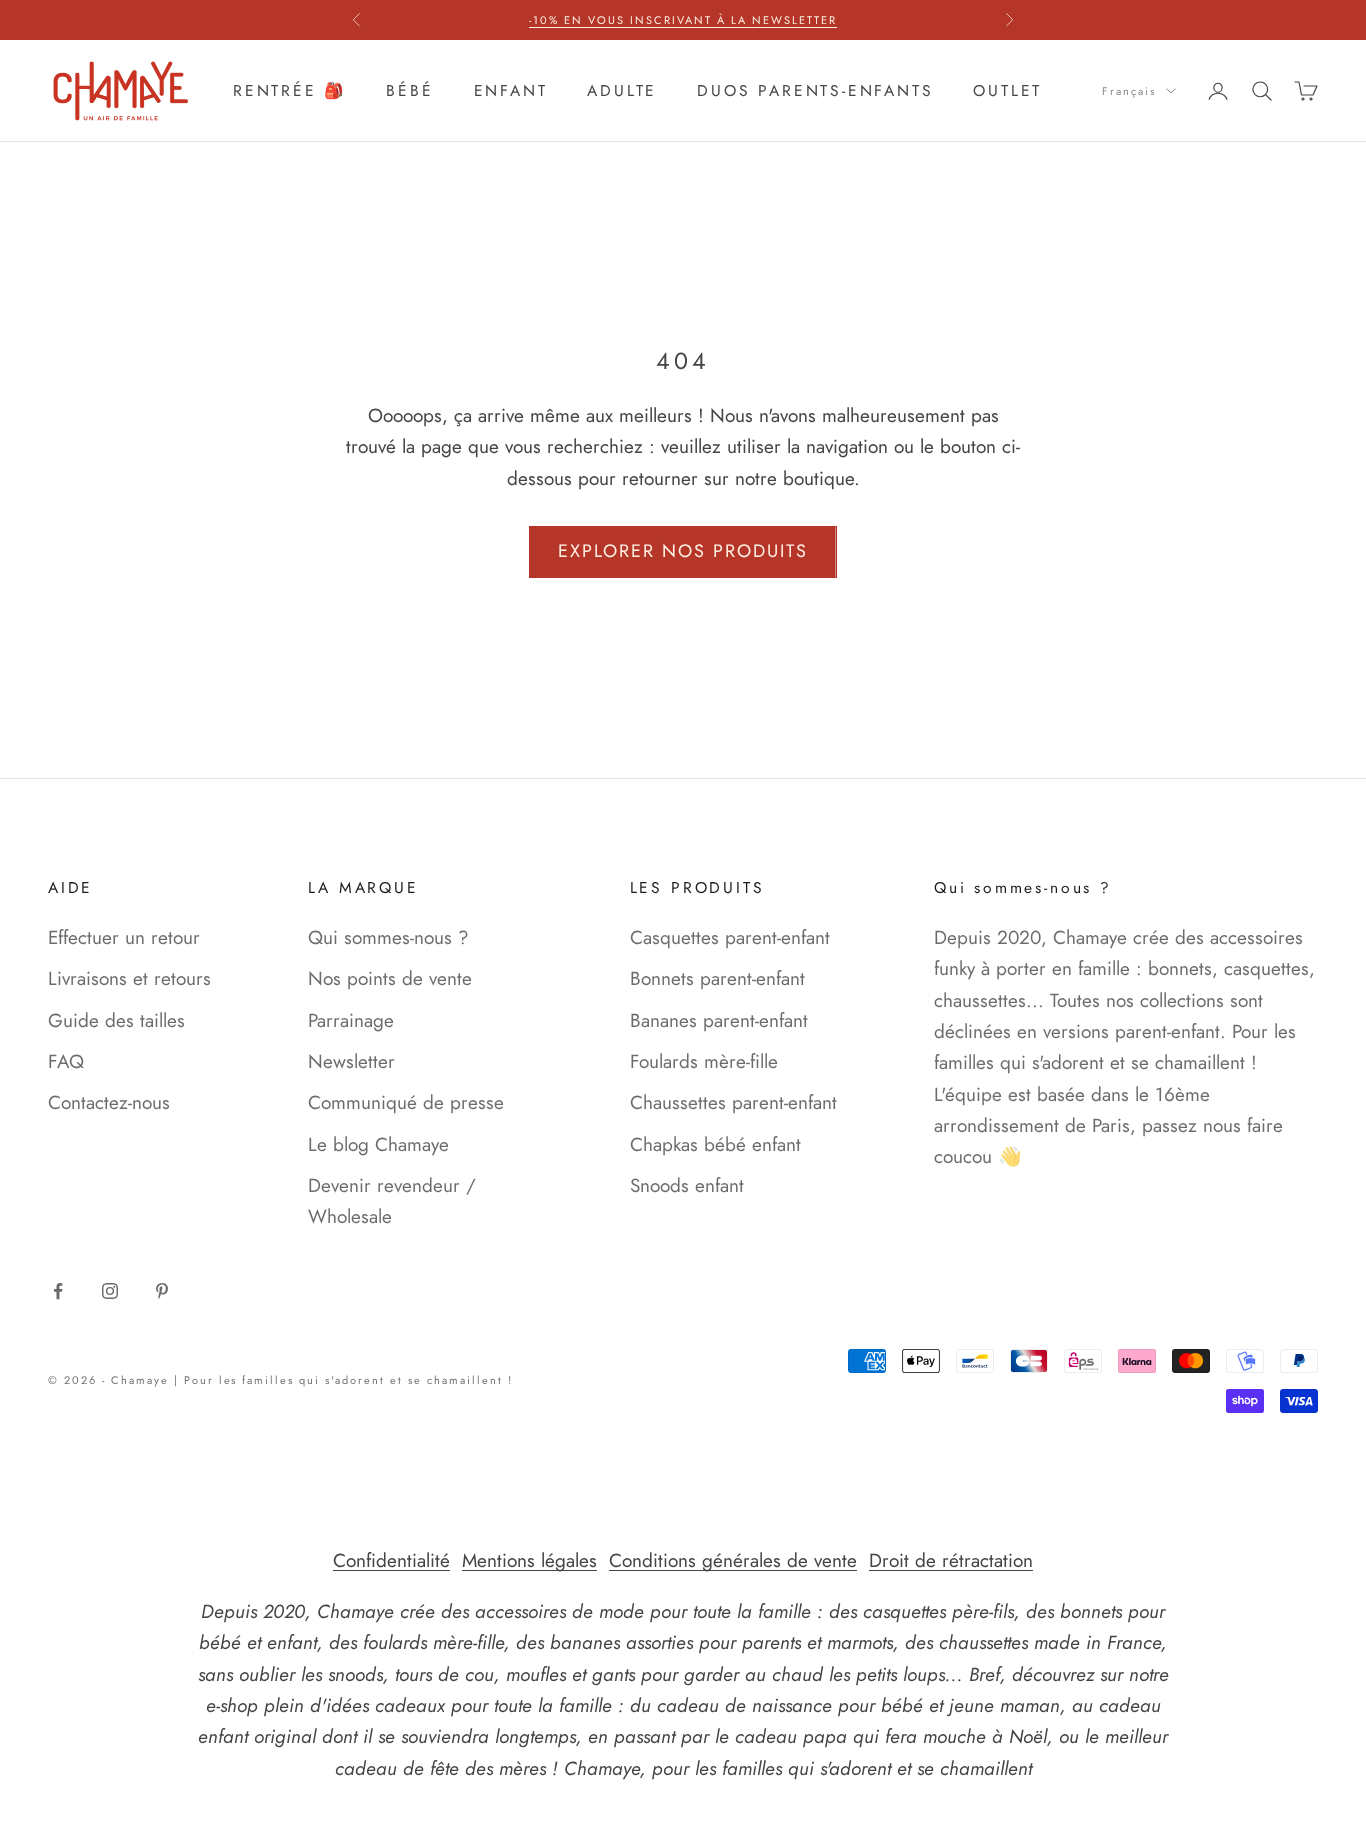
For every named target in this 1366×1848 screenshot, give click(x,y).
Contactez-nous (109, 1102)
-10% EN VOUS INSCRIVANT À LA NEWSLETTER (682, 20)
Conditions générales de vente (733, 1560)
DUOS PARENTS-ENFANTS (815, 90)
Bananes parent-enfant (719, 1020)
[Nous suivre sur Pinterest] (162, 1291)
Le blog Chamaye (378, 1144)
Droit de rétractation (951, 1560)
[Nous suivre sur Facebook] (58, 1291)
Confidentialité (391, 1560)
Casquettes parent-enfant (730, 937)
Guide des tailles (116, 1020)
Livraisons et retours (129, 978)
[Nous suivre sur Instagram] (110, 1291)
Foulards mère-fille (704, 1061)
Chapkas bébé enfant (715, 1144)
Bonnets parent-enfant (717, 978)
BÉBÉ (409, 90)
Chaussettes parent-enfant (733, 1102)
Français (1129, 91)
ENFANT (511, 90)
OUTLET (1007, 90)
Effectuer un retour (124, 937)
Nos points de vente (390, 978)
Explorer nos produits (683, 551)
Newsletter (351, 1061)
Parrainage (351, 1020)
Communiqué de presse (406, 1102)
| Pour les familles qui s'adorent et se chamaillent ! (343, 1380)
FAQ (66, 1061)
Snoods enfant (687, 1185)
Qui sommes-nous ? (388, 937)
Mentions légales (529, 1560)
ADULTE (622, 90)
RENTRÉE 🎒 (289, 90)
